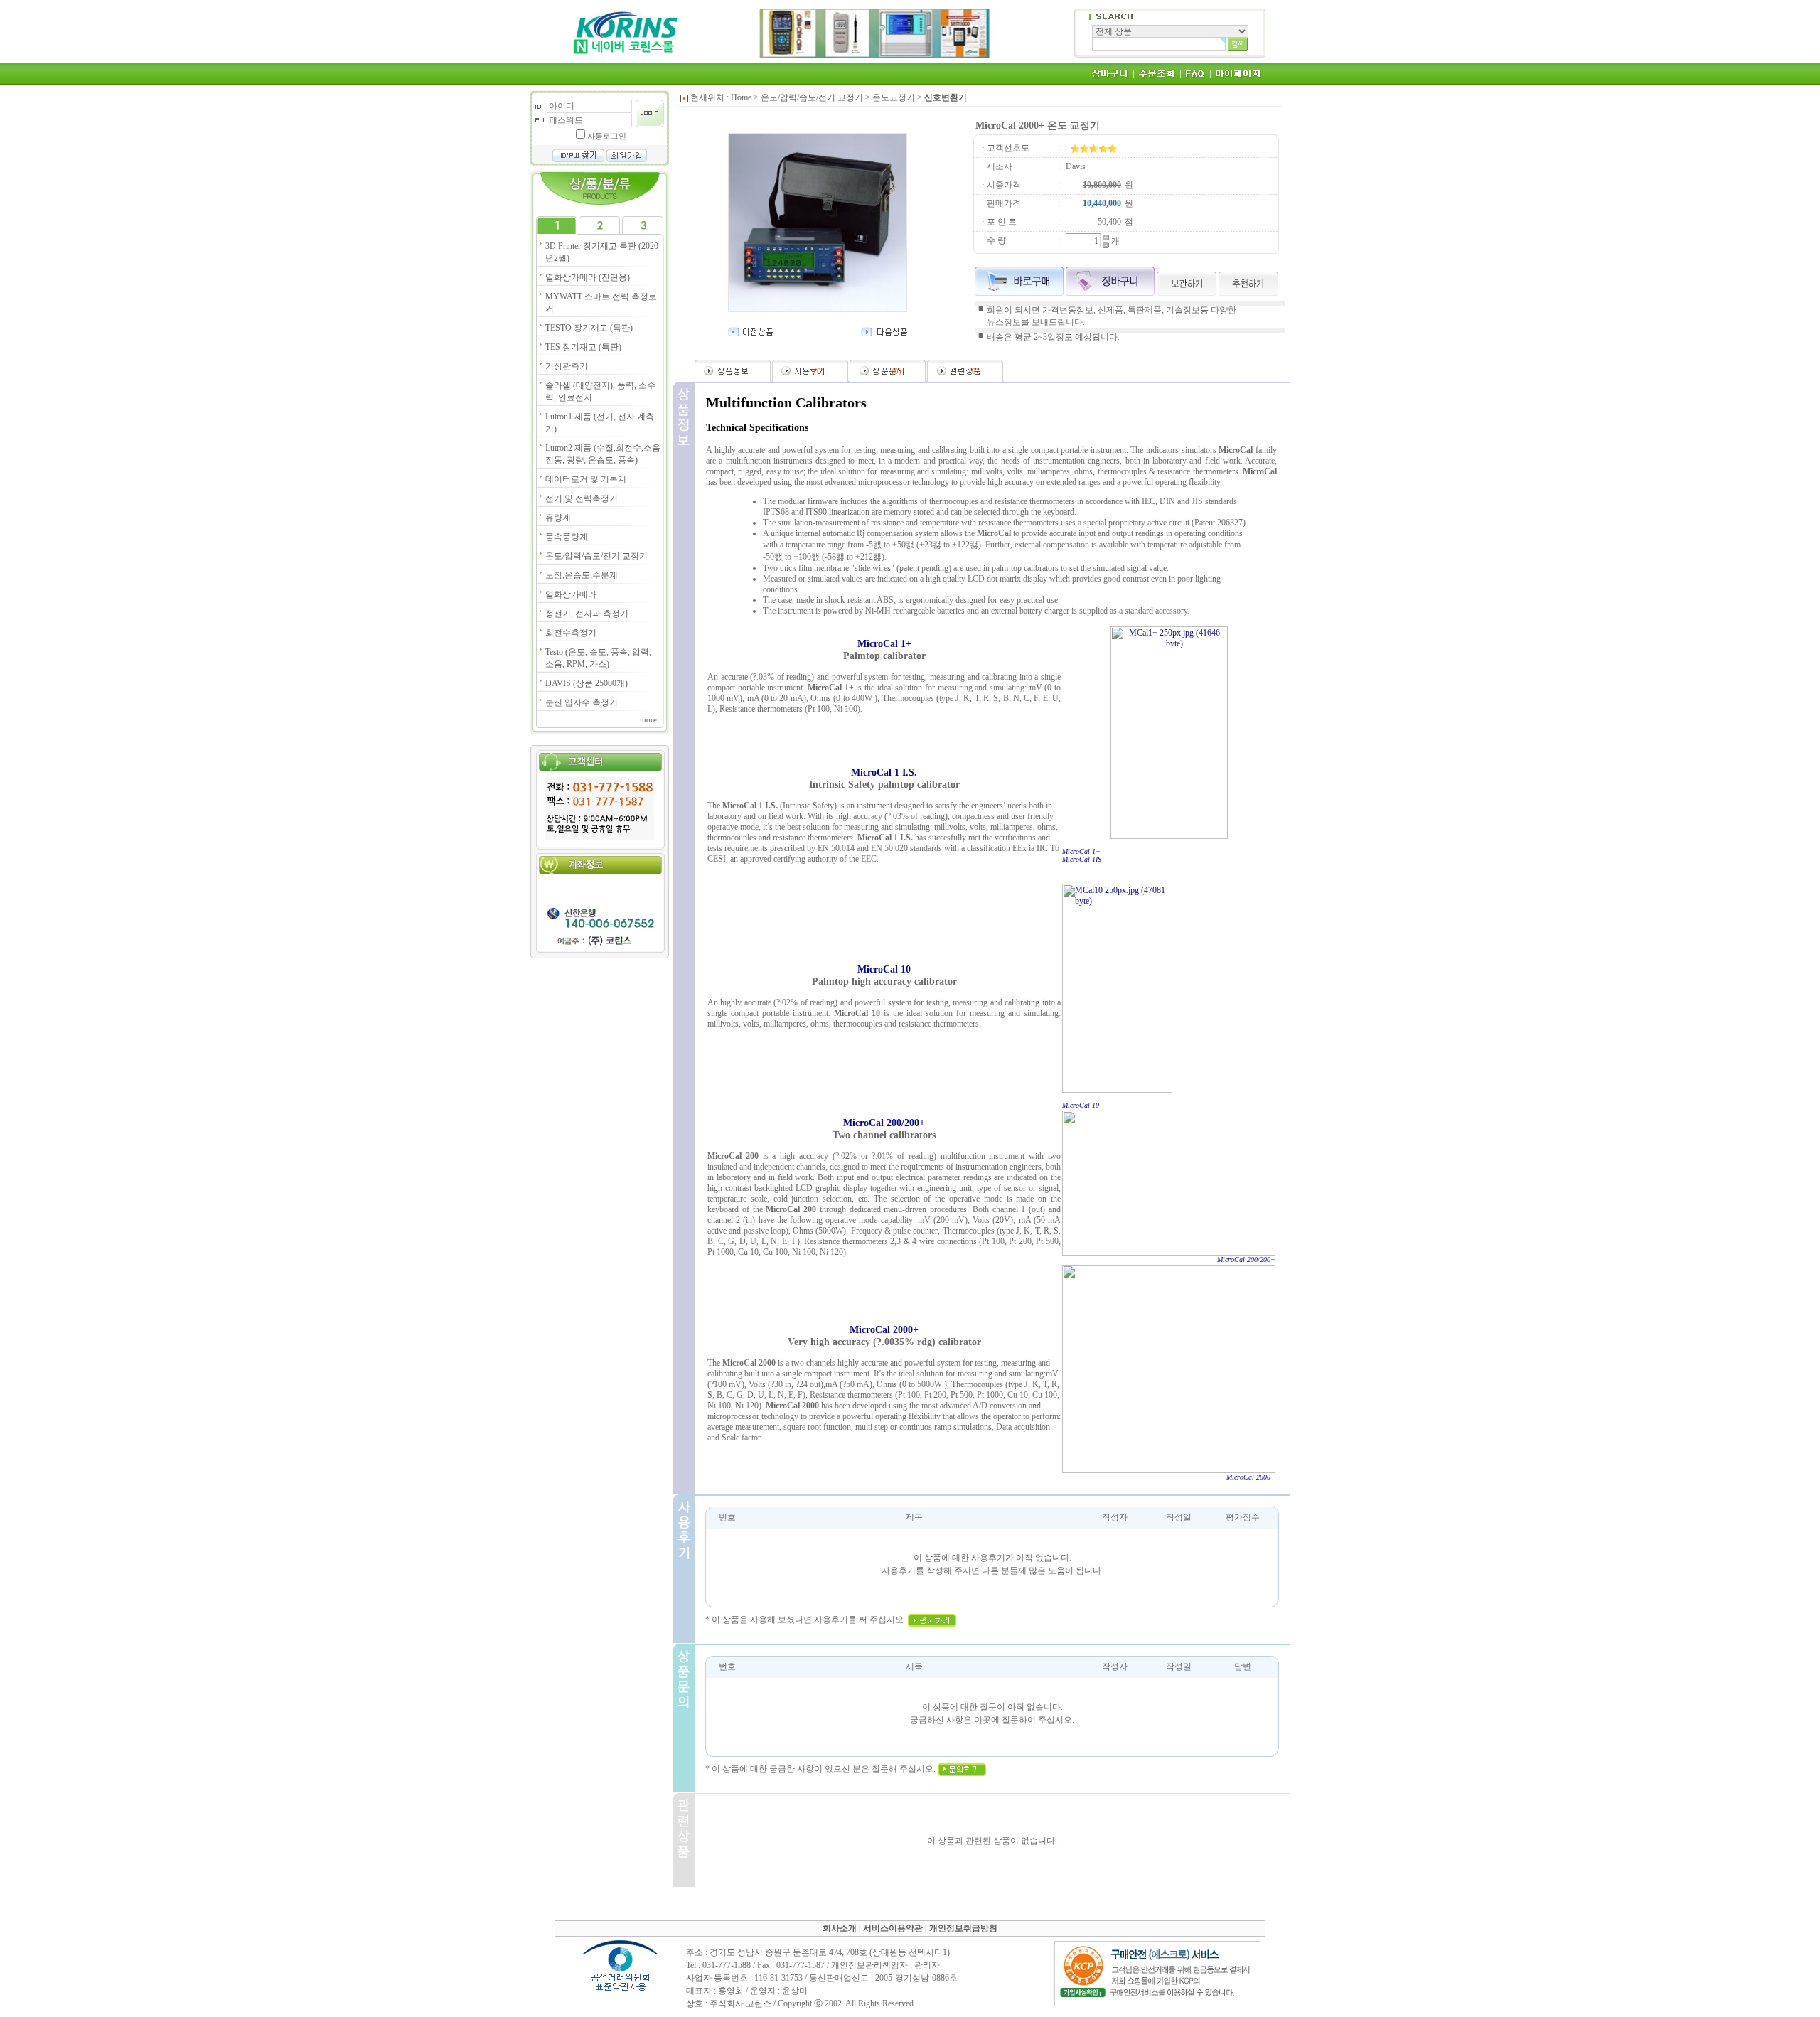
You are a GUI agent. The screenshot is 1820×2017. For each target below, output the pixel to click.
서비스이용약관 (893, 1928)
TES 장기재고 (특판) (583, 347)
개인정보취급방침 (963, 1928)
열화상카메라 (571, 594)
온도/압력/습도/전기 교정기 (596, 556)
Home (741, 97)
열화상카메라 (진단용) (588, 277)
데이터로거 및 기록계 (586, 479)
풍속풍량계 (567, 537)
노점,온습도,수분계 (582, 575)
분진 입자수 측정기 (582, 702)
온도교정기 (894, 97)
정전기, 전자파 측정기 (587, 614)
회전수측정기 (571, 633)
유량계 (558, 518)
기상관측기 (567, 366)
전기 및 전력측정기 (582, 498)
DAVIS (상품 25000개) (587, 683)
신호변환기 (946, 97)
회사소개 (840, 1928)
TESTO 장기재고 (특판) (589, 328)
